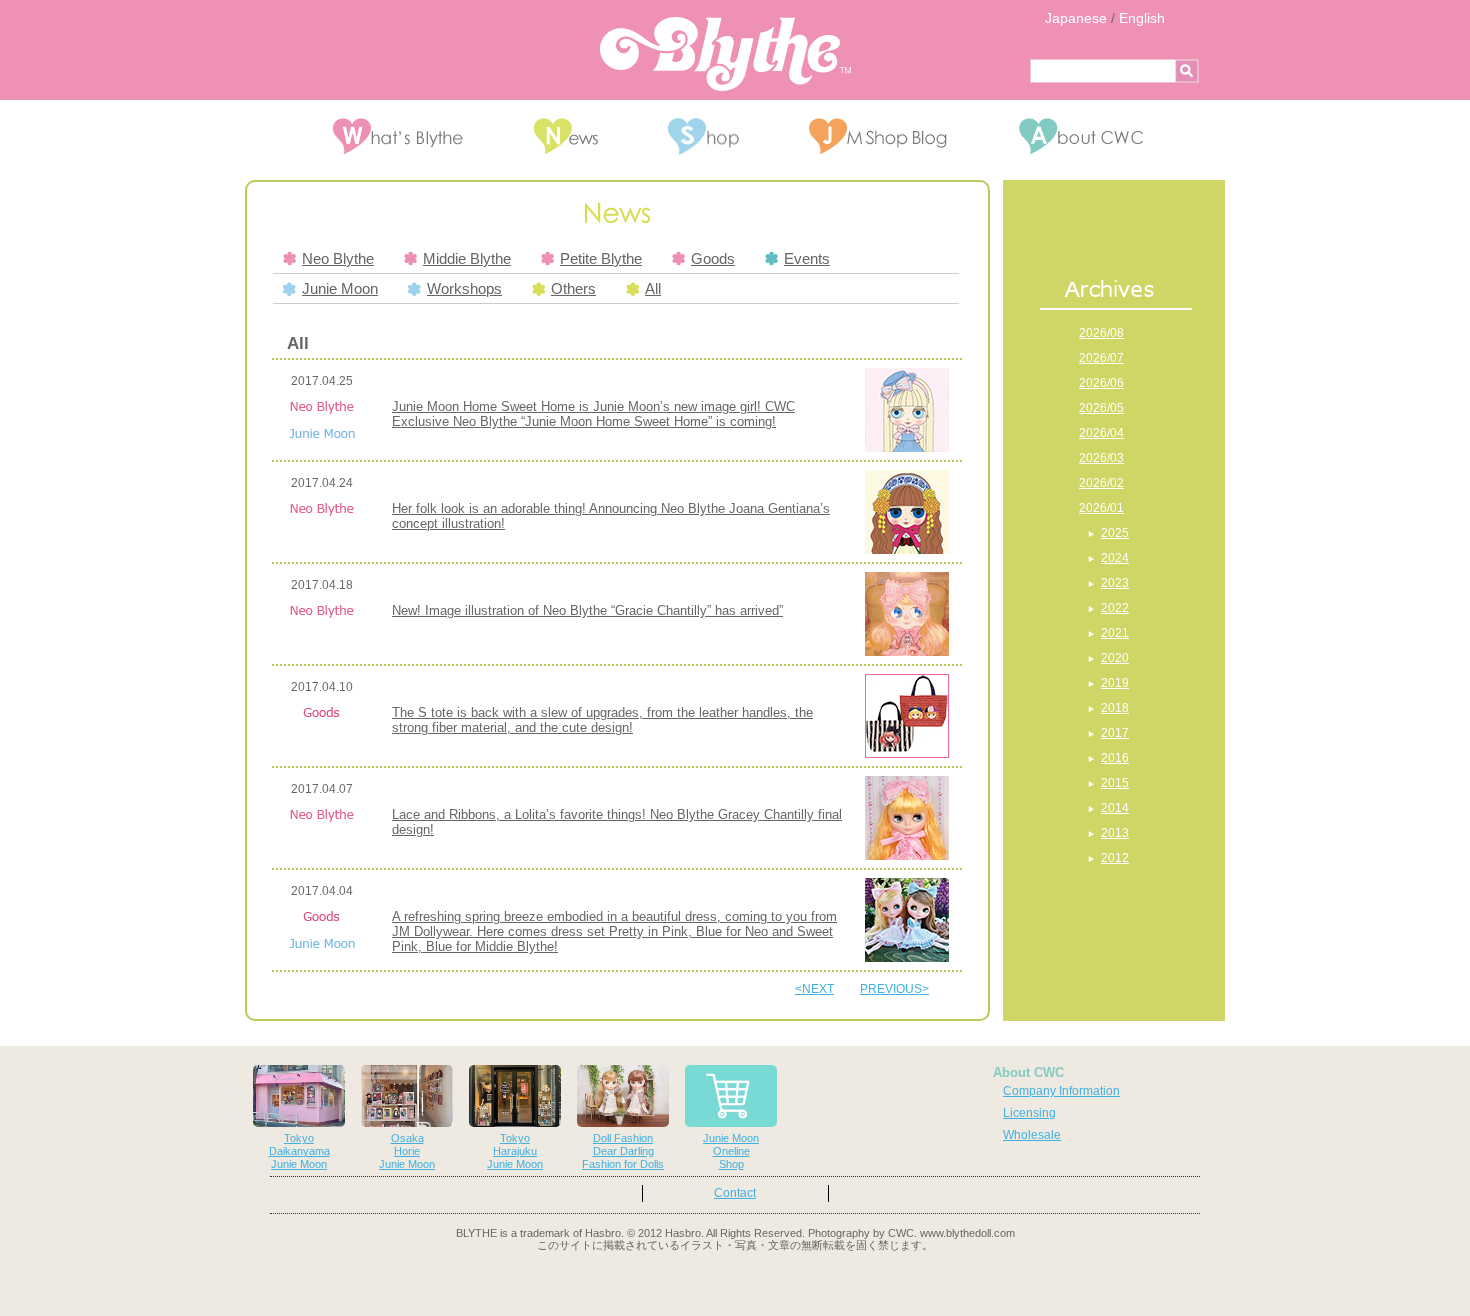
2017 (1115, 733)
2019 (1115, 683)
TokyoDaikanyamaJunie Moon (299, 1151)
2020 (1115, 658)
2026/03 (1101, 458)
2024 (1115, 558)
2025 (1115, 533)
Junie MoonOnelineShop (731, 1151)
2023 (1115, 583)
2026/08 (1101, 333)
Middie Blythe (467, 259)
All (653, 289)
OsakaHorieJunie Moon (407, 1151)
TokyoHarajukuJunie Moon (515, 1151)
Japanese (1076, 18)
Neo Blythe (338, 259)
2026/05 (1101, 408)
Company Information (1061, 1091)
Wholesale (1032, 1135)
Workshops (464, 289)
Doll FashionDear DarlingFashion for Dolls (623, 1151)
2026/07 (1101, 358)
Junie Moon (340, 289)
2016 (1115, 758)
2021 (1115, 633)
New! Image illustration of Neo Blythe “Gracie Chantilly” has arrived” (587, 610)
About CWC (1028, 1072)
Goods (713, 259)
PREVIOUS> (894, 989)
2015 (1115, 783)
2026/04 (1101, 433)
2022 (1115, 608)
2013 (1115, 833)
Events (807, 259)
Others (573, 289)
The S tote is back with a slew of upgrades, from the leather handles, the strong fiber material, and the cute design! (602, 720)
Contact (735, 1193)
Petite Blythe (601, 259)
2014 (1115, 808)
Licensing (1029, 1113)
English (1142, 18)
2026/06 (1101, 383)
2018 (1115, 708)
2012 (1115, 858)
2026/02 (1101, 483)
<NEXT (814, 989)
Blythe (725, 54)
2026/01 (1101, 508)
